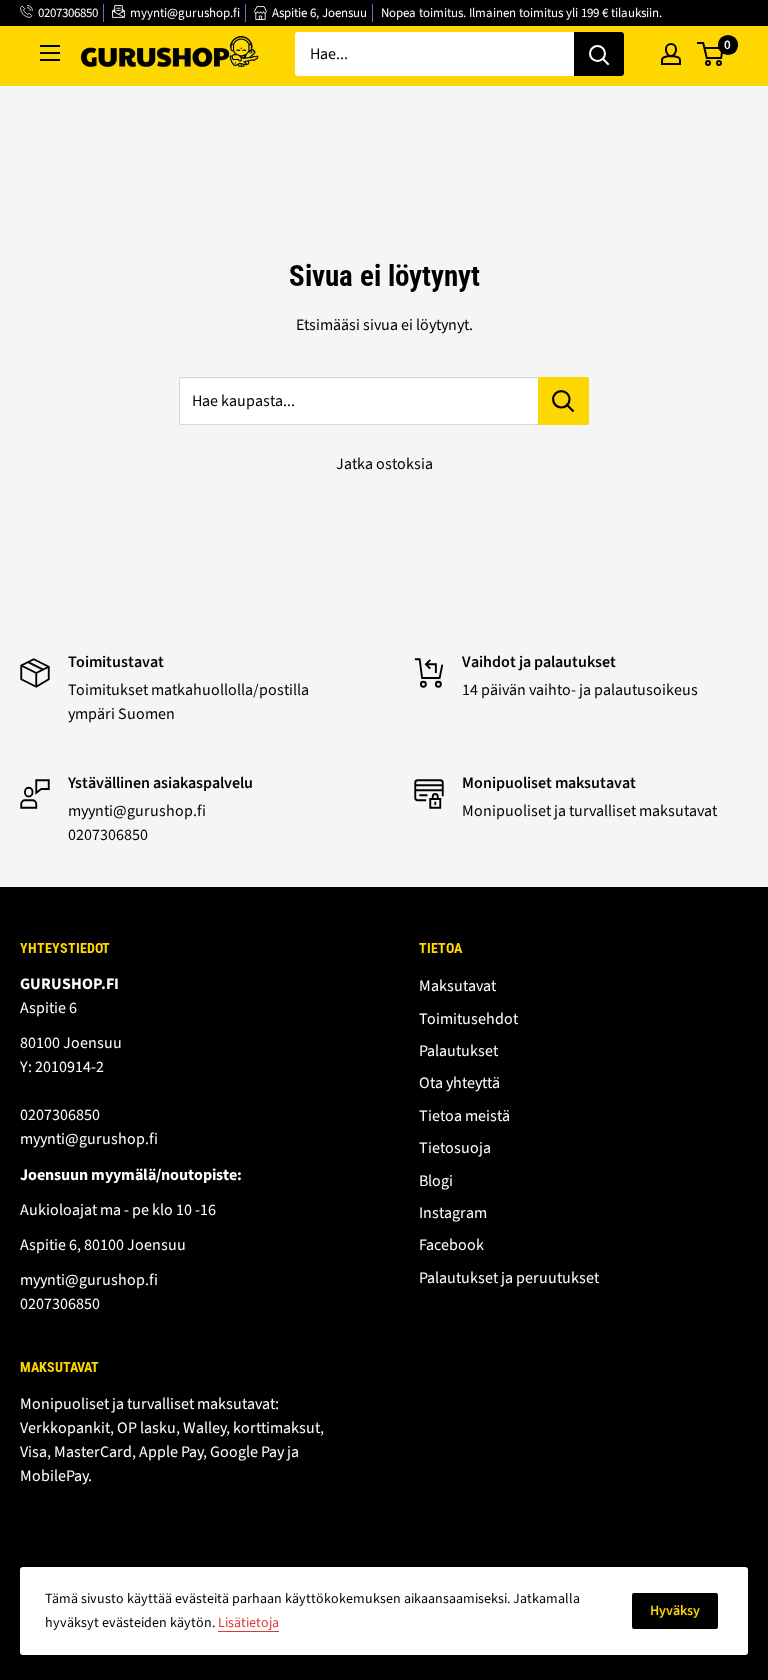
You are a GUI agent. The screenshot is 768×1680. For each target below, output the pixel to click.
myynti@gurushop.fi (185, 13)
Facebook (451, 1245)
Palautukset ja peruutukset (509, 1278)
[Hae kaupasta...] (563, 401)
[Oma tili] (671, 54)
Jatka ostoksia (384, 464)
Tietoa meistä (464, 1116)
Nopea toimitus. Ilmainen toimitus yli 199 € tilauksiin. (521, 13)
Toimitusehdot (468, 1019)
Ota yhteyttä (459, 1083)
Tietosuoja (455, 1148)
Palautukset (458, 1051)
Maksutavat (457, 986)
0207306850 (68, 13)
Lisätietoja (248, 1623)
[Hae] (599, 54)
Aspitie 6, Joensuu (319, 13)
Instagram (453, 1213)
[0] (711, 54)
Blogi (436, 1181)
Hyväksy (675, 1611)
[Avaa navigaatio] (50, 53)
